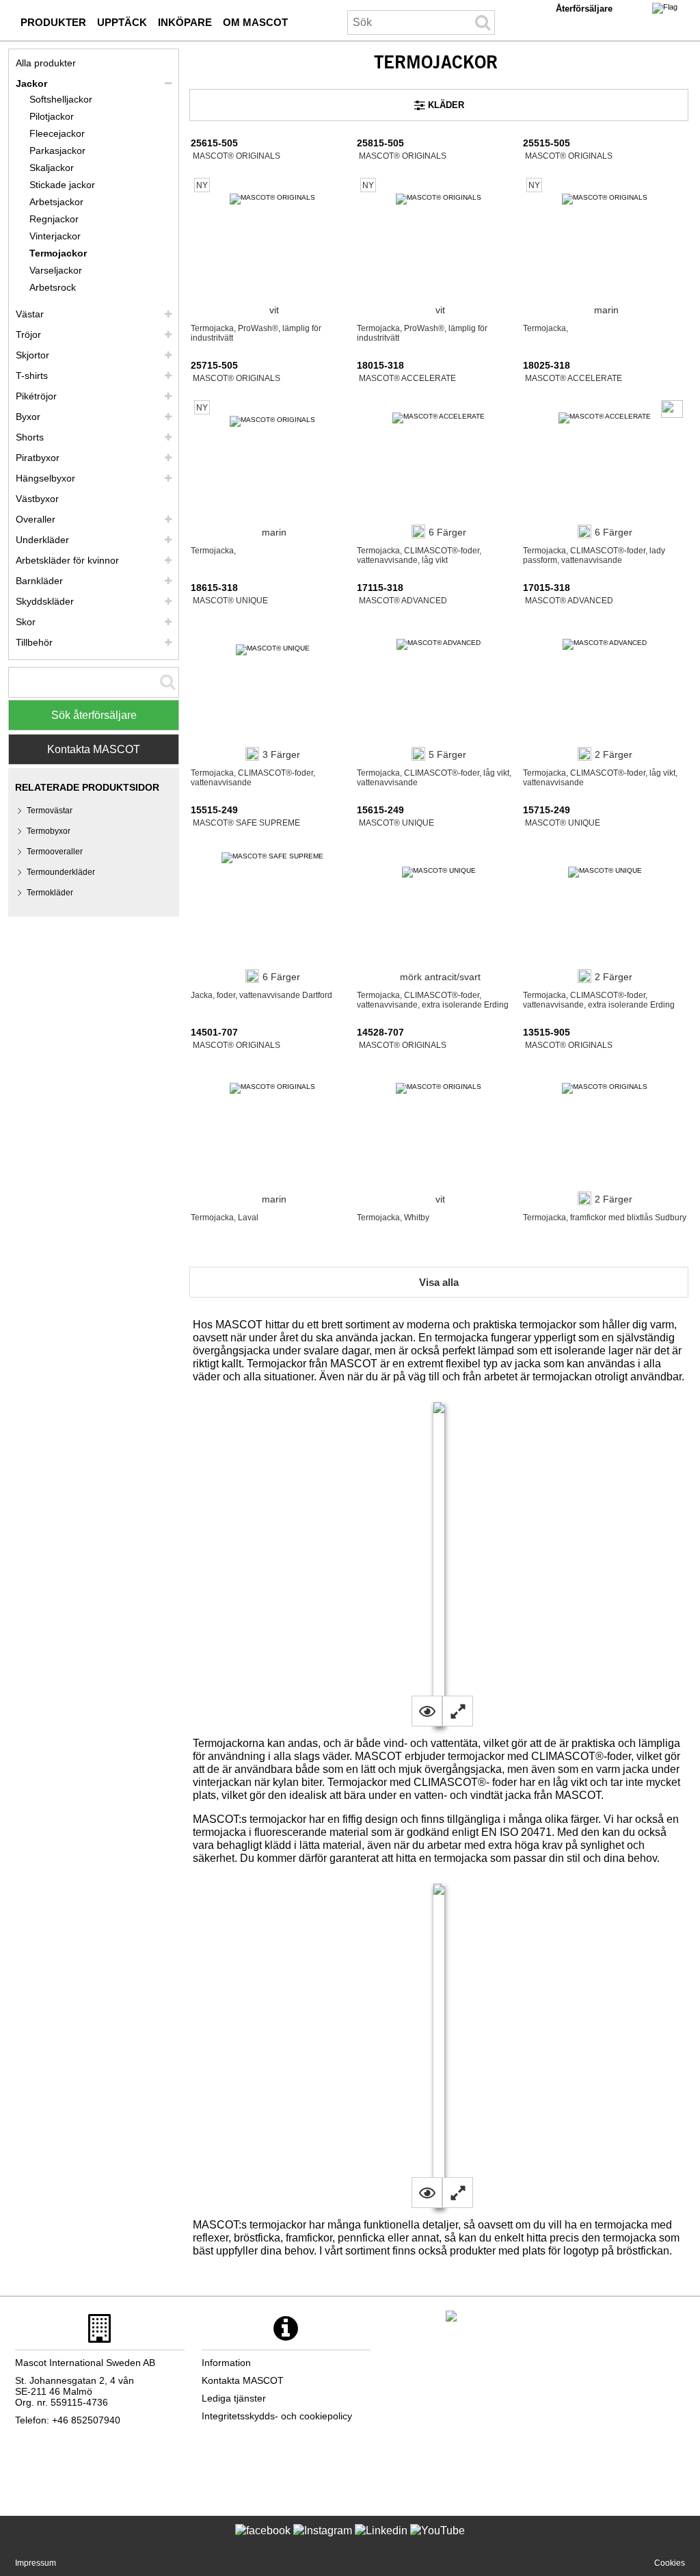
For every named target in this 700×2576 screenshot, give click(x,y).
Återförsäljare (584, 9)
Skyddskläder (45, 601)
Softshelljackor (61, 99)
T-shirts (32, 376)
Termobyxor (49, 831)
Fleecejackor (57, 133)
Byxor (28, 417)
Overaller (36, 519)
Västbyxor (37, 499)
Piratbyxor (38, 458)
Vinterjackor (55, 236)
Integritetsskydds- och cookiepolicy (277, 2416)
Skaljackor (52, 168)
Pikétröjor (36, 396)
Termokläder (50, 893)
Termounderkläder (61, 872)
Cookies (670, 2563)
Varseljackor (56, 270)
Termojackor (58, 253)
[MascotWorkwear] (263, 2541)
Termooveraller (55, 852)
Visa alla (439, 1282)
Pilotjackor (52, 116)
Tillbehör (34, 642)
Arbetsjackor (56, 202)
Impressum (36, 2563)
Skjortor (32, 355)
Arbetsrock (53, 287)
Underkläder (42, 540)
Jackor (31, 83)
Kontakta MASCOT (94, 749)
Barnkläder (39, 581)
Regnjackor (54, 219)
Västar (30, 314)
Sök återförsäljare (94, 715)
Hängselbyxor (45, 478)
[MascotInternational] (437, 2541)
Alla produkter (46, 63)
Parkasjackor (57, 150)
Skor (26, 622)
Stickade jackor (62, 185)
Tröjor (28, 334)
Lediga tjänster (234, 2398)
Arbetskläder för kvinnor (67, 560)
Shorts (30, 437)
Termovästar (50, 811)
